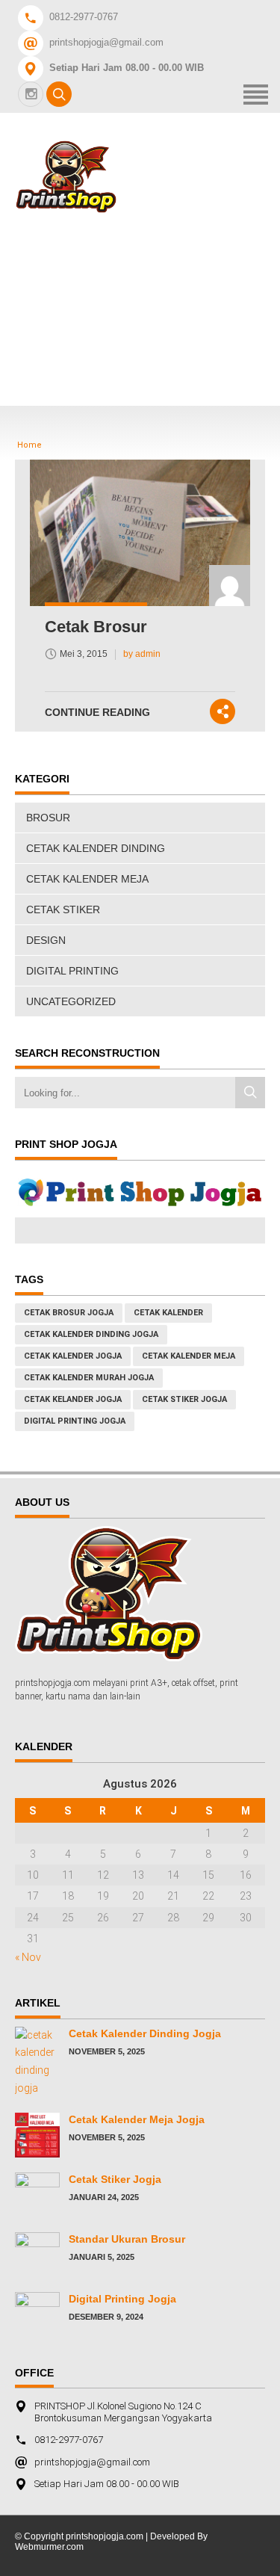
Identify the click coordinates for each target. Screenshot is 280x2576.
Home (104, 233)
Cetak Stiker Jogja (115, 2179)
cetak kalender (168, 1313)
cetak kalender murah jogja (89, 1378)
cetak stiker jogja (184, 1399)
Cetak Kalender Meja (87, 879)
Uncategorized (71, 1001)
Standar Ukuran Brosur (127, 2239)
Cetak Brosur (96, 627)
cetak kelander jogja (73, 1399)
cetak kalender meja (189, 1356)
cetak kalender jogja (73, 1356)
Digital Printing (72, 971)
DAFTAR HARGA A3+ (148, 273)
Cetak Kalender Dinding (96, 848)
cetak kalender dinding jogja (91, 1334)
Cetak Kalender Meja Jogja (137, 2119)
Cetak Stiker (63, 909)
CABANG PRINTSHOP (152, 313)
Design (46, 940)
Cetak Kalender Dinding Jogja (145, 2033)
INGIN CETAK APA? (143, 354)
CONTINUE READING (97, 712)
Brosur (48, 818)
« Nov (28, 1957)
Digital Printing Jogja (75, 1421)
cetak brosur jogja (69, 1313)
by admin (142, 654)
